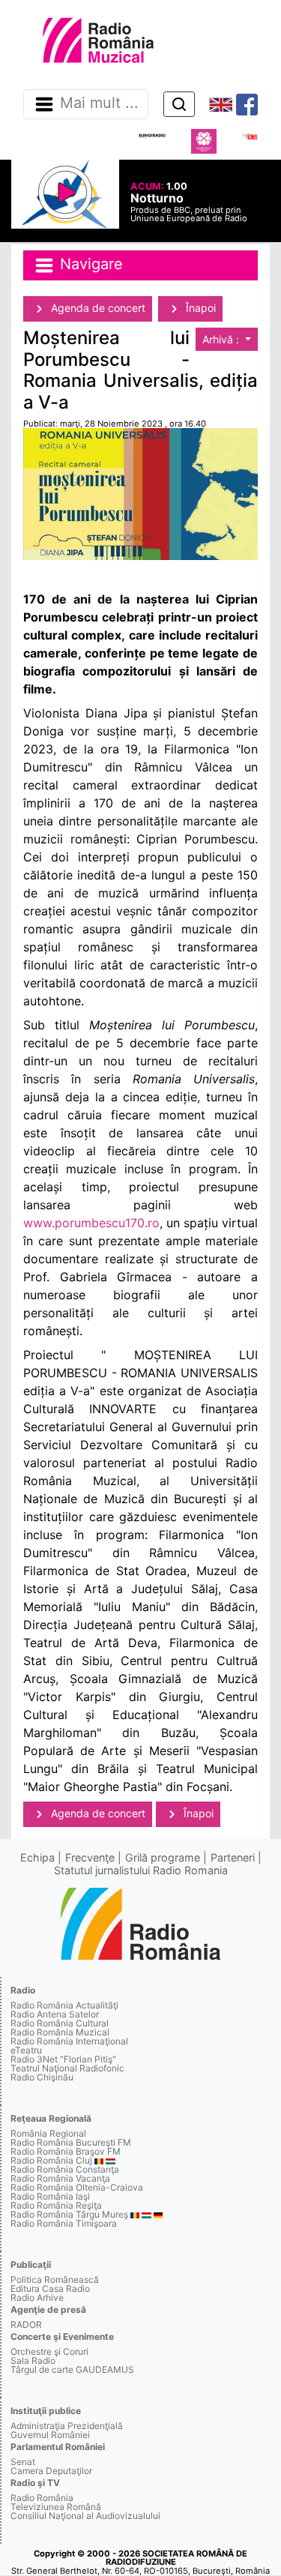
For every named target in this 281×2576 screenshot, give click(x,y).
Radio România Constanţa (65, 2169)
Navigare (89, 265)
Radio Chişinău (42, 2077)
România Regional (48, 2133)
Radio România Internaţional (69, 2041)
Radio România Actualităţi (64, 2005)
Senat (23, 2462)
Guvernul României (50, 2435)
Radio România (42, 2498)
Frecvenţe (90, 1857)
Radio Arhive (37, 2297)
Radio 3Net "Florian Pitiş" (63, 2059)
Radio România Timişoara (64, 2223)
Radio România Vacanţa (60, 2178)
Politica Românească (55, 2279)
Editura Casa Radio (50, 2288)
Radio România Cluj (51, 2160)
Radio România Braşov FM (66, 2151)
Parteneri (233, 1857)
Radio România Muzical (60, 2032)
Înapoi (199, 308)
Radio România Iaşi (50, 2196)
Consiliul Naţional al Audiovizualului (85, 2516)
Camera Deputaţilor (51, 2471)
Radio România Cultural (60, 2023)
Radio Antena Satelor (55, 2014)
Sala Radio (33, 2360)
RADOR (26, 2324)
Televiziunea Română (56, 2507)
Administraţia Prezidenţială (67, 2426)
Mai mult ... (99, 103)
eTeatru (26, 2050)
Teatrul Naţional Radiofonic (67, 2068)
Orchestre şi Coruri (49, 2351)
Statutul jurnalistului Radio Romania (141, 1870)
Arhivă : (222, 339)
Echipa (37, 1857)
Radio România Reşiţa (56, 2205)
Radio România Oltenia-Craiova (77, 2187)
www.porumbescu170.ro (91, 1223)
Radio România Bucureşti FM (71, 2142)
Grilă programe (163, 1857)
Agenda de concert (97, 308)
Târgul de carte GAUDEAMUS (72, 2369)
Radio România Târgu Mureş (69, 2214)
